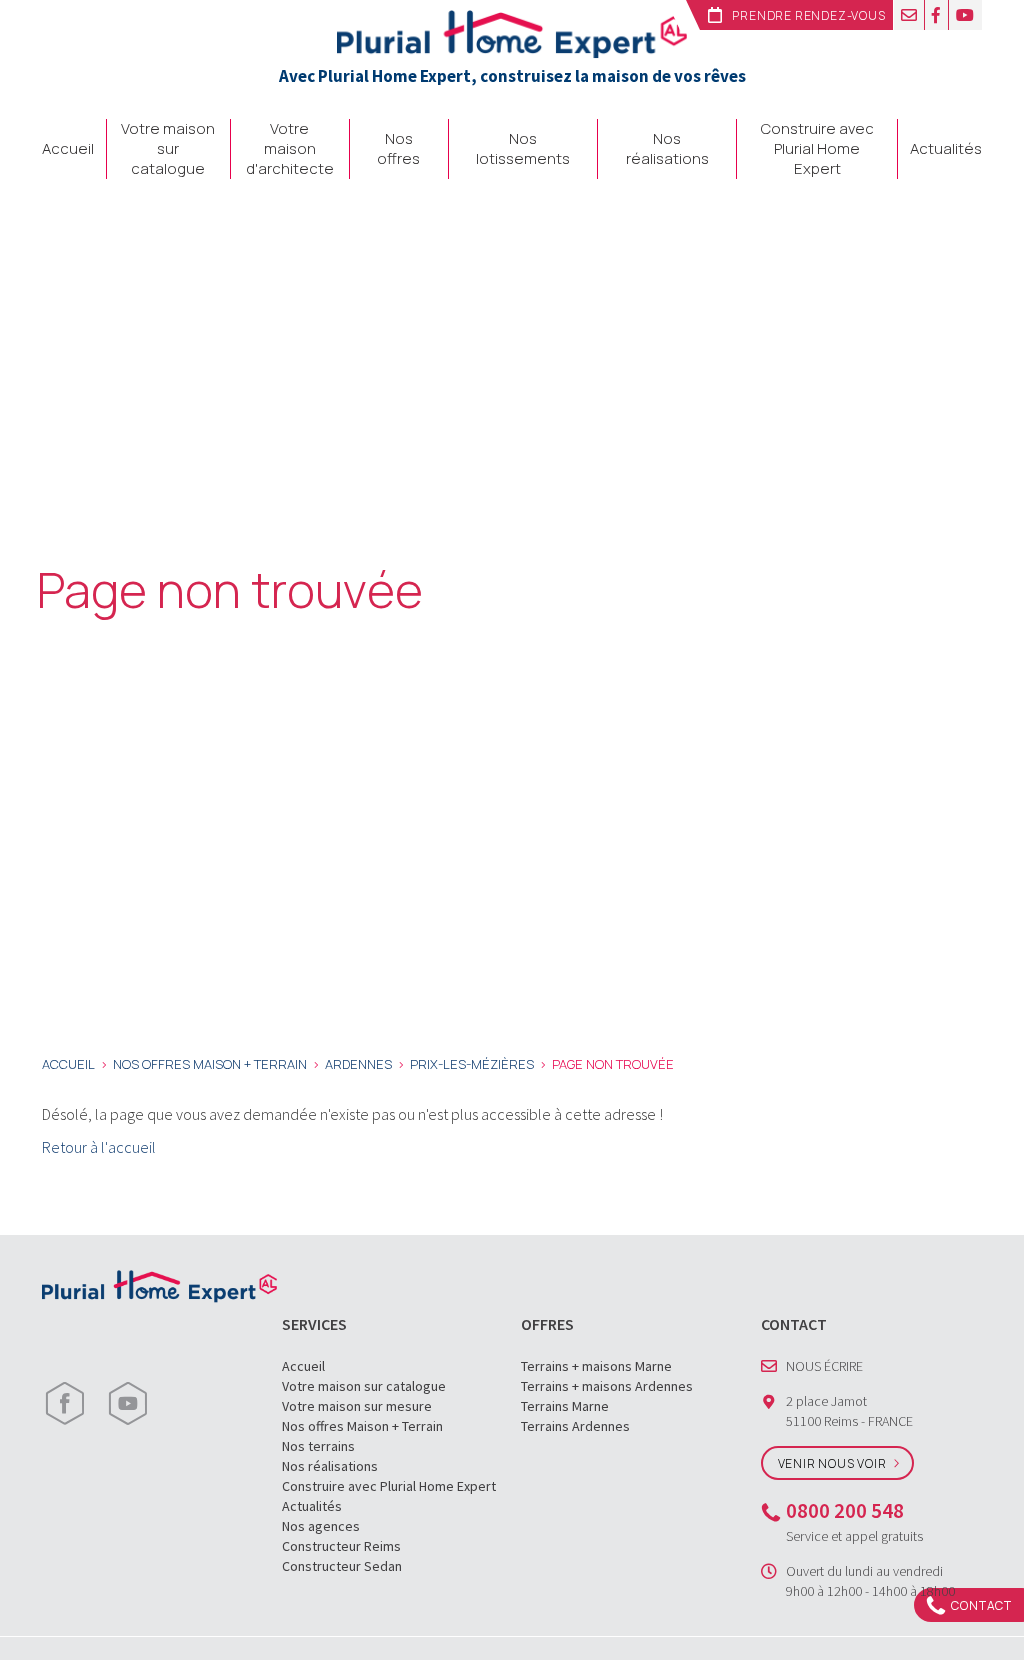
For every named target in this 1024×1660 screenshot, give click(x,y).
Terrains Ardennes (575, 1426)
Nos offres (398, 149)
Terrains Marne (565, 1406)
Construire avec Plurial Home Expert (817, 149)
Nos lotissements (523, 149)
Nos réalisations (667, 149)
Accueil (68, 149)
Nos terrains (318, 1446)
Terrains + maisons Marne (596, 1366)
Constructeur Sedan (342, 1566)
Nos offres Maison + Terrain (362, 1426)
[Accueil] (512, 32)
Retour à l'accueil (99, 1147)
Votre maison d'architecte (290, 149)
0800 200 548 (845, 1510)
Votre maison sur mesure (357, 1406)
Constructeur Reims (341, 1546)
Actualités (946, 149)
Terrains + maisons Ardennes (607, 1386)
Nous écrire (824, 1366)
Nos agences (321, 1526)
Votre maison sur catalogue (168, 149)
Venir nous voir (832, 1463)
